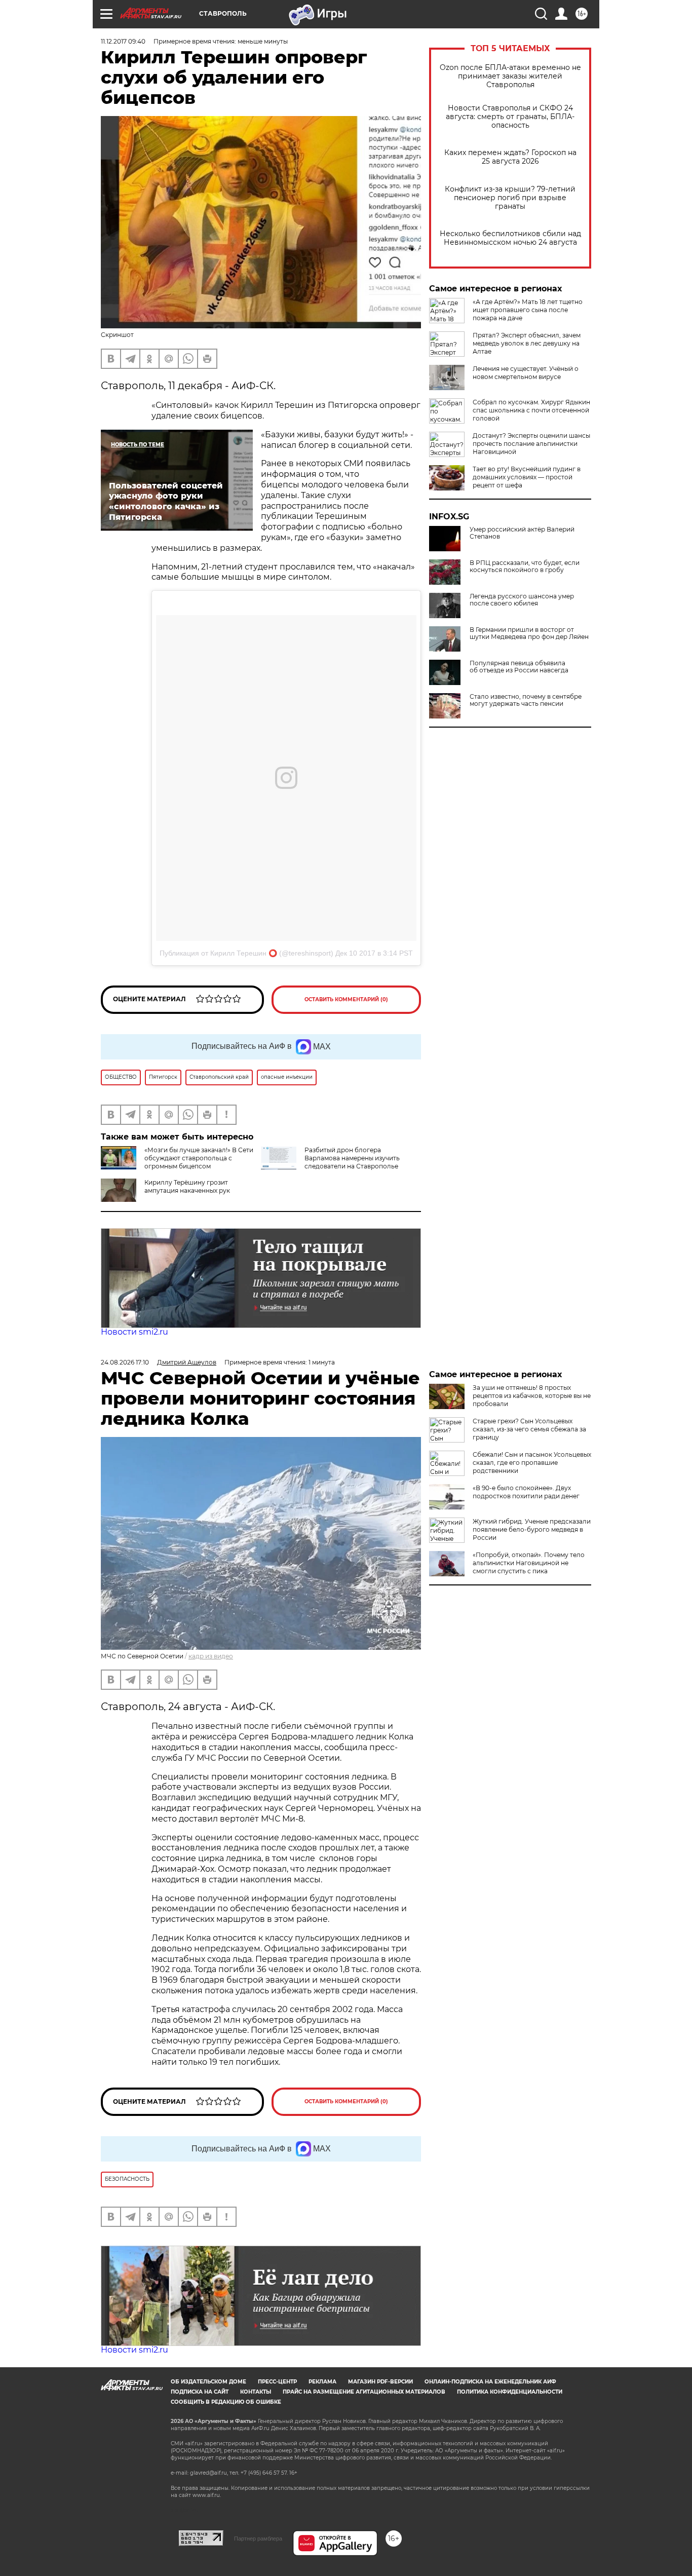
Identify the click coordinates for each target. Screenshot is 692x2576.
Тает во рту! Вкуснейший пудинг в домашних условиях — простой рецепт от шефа (527, 477)
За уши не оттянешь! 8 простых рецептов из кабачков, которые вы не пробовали (532, 1396)
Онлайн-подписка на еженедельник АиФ (490, 2382)
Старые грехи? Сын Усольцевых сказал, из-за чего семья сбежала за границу (529, 1429)
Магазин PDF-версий (380, 2382)
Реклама (322, 2382)
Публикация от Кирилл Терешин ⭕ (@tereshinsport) (246, 953)
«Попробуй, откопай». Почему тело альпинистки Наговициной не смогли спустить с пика (529, 1563)
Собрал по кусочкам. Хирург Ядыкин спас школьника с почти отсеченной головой (531, 410)
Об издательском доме (208, 2382)
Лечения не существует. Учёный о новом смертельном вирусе (526, 373)
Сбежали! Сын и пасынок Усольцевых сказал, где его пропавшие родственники (532, 1463)
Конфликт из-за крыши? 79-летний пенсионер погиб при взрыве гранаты (510, 198)
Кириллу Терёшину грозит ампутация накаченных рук (187, 1186)
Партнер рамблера (258, 2539)
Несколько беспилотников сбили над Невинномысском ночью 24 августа (510, 238)
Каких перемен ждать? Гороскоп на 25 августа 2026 (510, 157)
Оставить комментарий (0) (346, 999)
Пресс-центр (277, 2382)
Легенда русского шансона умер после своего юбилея (522, 600)
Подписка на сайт (200, 2392)
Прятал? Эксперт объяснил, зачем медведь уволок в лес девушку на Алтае (527, 343)
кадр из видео (211, 1656)
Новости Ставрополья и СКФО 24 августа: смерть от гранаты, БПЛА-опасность (510, 117)
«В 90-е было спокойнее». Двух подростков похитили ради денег (526, 1492)
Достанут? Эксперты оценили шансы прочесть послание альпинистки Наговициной (531, 444)
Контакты (256, 2392)
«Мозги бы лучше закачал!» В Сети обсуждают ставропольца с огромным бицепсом (199, 1158)
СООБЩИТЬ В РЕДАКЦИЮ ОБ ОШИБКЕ (226, 2402)
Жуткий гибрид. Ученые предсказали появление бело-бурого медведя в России (532, 1529)
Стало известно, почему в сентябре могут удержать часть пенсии (526, 700)
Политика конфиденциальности (510, 2392)
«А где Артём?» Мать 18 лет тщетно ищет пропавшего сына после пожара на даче (528, 310)
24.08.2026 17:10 (125, 1362)
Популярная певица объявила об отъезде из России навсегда (519, 667)
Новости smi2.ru (134, 1332)
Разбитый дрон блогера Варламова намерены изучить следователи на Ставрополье (352, 1158)
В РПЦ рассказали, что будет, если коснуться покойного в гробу (525, 566)
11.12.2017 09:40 (123, 41)
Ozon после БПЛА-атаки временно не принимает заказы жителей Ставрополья (510, 76)
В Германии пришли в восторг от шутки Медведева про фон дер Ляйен (529, 633)
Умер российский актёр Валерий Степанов (522, 533)
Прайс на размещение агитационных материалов (364, 2392)
